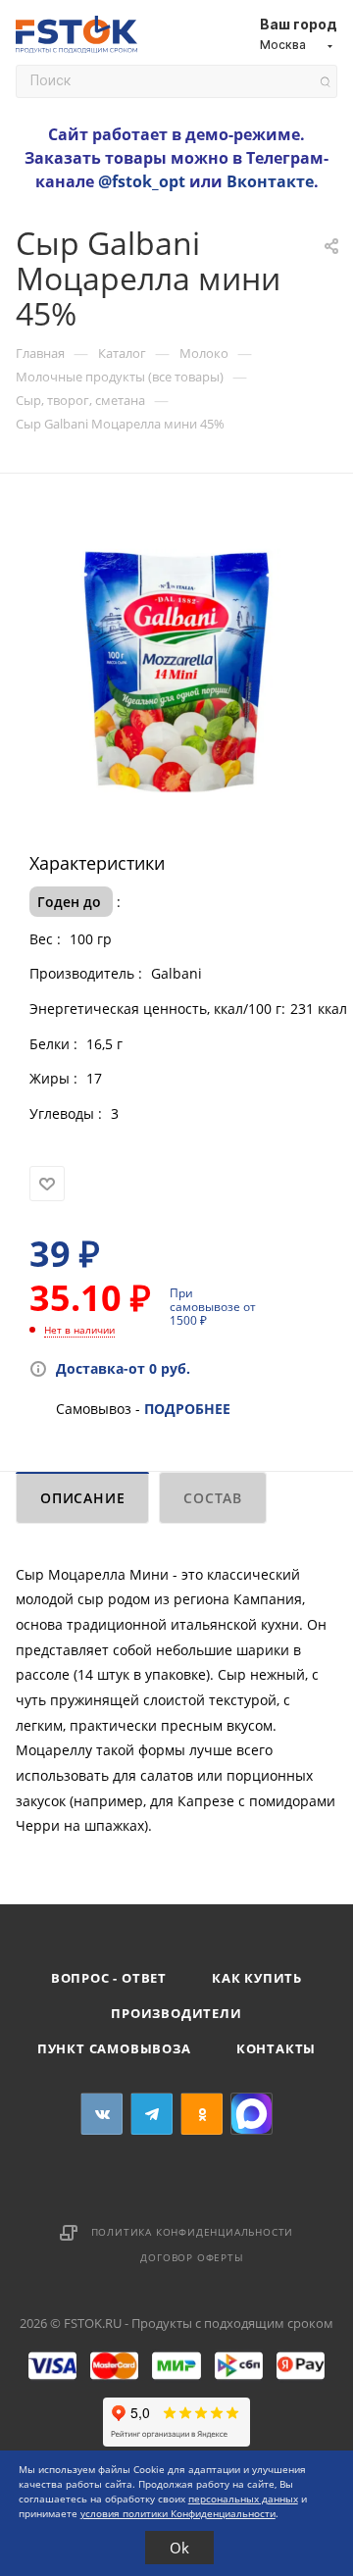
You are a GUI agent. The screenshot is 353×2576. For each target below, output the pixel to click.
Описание (82, 1498)
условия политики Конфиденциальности (178, 2513)
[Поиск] (325, 82)
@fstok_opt (142, 181)
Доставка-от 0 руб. (123, 1368)
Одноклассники (202, 2114)
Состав (213, 1498)
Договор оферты (192, 2257)
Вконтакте (270, 181)
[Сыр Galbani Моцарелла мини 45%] (177, 669)
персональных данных (243, 2499)
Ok (179, 2548)
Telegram (151, 2114)
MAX (252, 2114)
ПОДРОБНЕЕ (187, 1409)
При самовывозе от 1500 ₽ (213, 1307)
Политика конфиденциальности (193, 2232)
